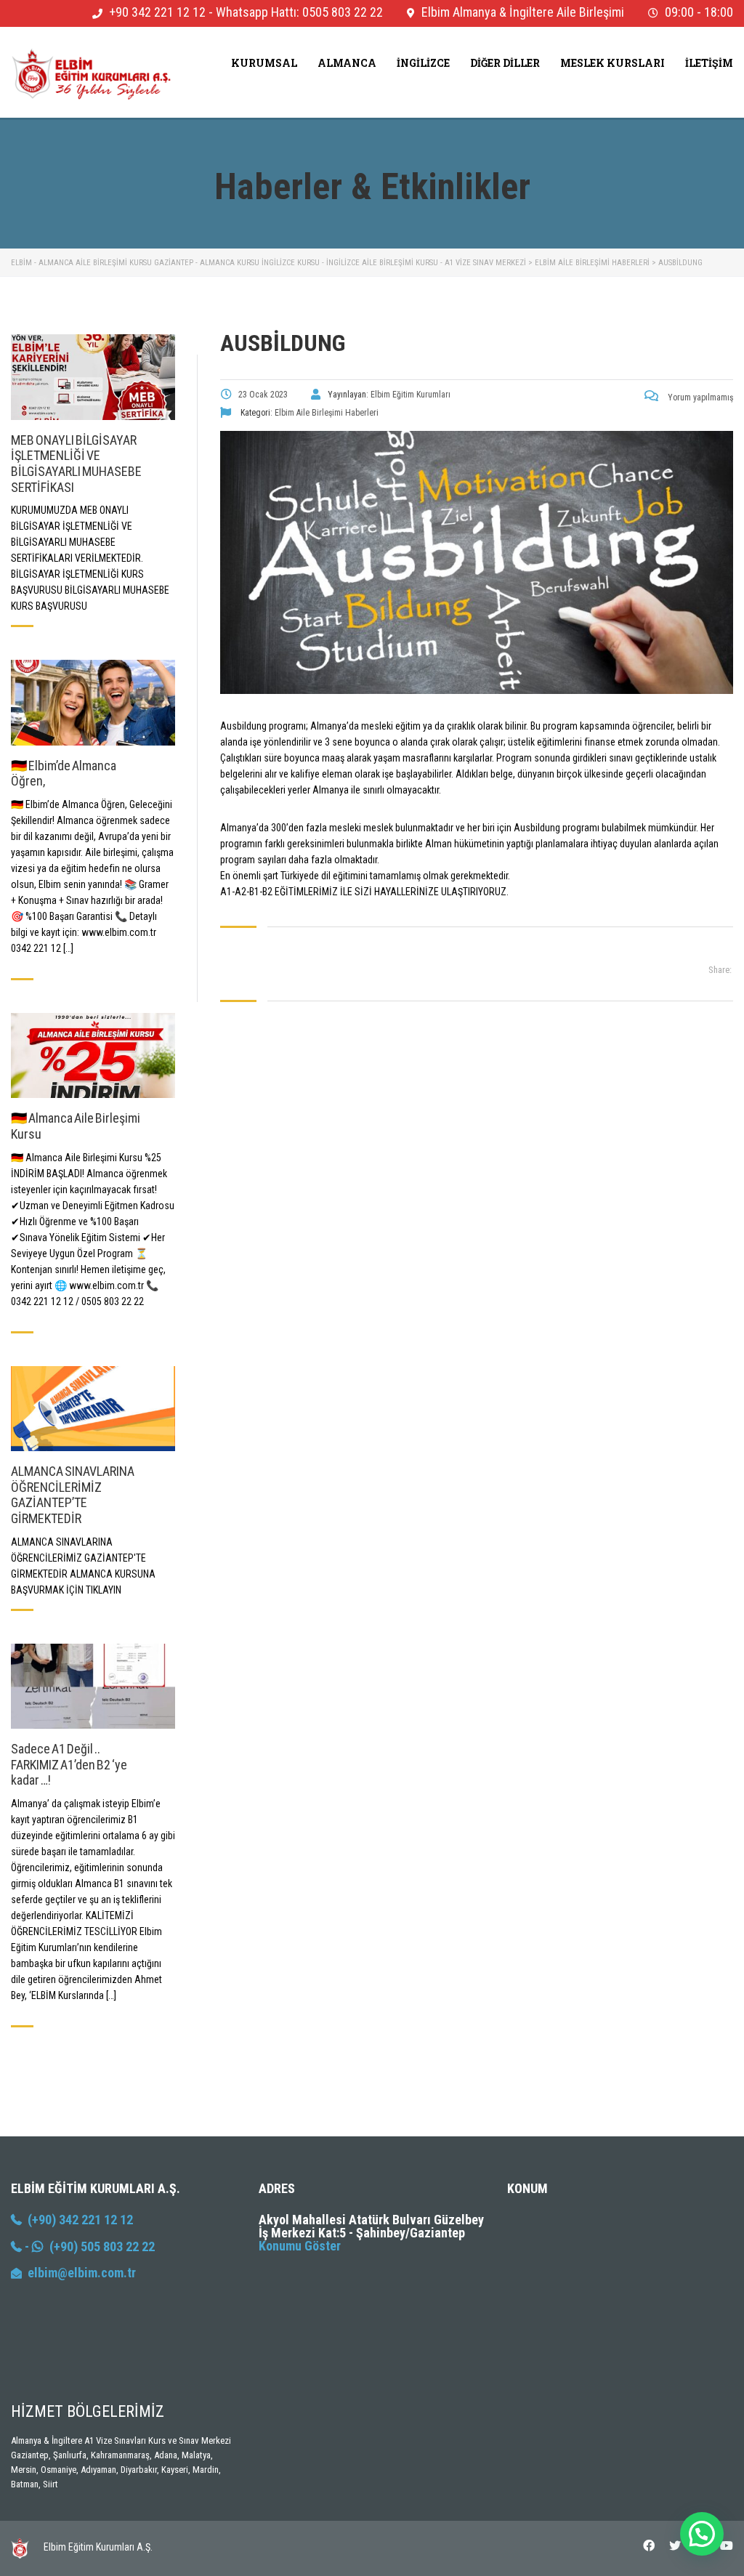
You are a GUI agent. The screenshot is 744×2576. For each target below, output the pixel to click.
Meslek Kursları (612, 63)
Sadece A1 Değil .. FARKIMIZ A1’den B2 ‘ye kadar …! (69, 1764)
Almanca (347, 63)
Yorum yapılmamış (699, 397)
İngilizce (423, 63)
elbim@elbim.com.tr (82, 2273)
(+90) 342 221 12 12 (77, 2220)
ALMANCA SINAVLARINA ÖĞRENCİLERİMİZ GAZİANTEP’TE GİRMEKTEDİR (73, 1495)
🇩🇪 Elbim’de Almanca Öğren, (64, 774)
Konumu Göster (300, 2246)
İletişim (709, 63)
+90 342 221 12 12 (157, 12)
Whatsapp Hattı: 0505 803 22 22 (299, 12)
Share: (720, 970)
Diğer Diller (505, 63)
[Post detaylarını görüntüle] (93, 377)
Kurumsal (264, 63)
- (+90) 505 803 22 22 (88, 2246)
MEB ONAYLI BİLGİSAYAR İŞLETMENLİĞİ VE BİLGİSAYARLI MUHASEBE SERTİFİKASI (76, 464)
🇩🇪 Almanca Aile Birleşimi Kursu (76, 1126)
